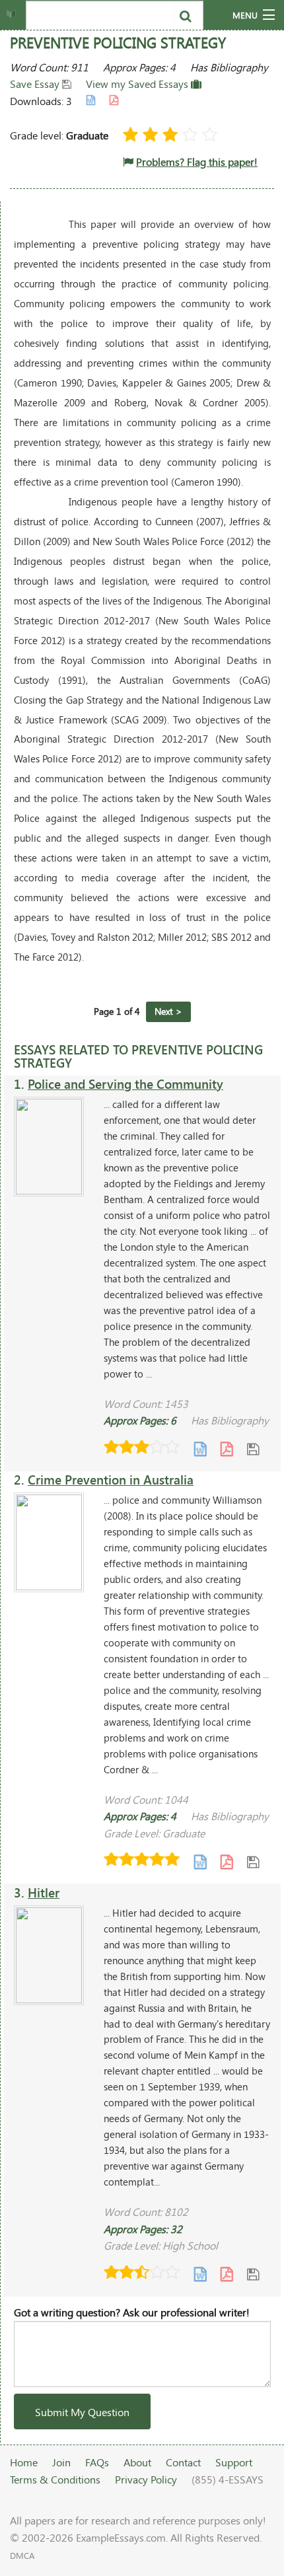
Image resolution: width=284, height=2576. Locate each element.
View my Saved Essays (138, 84)
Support (234, 2462)
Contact (183, 2462)
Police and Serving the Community (125, 1084)
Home (24, 2462)
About (137, 2462)
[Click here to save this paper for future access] (253, 1449)
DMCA (22, 2556)
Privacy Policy (146, 2479)
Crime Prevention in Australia (111, 1480)
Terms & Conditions (55, 2479)
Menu (245, 15)
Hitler (44, 1893)
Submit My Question (82, 2412)
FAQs (97, 2462)
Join (61, 2462)
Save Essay (36, 84)
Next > (168, 1011)
